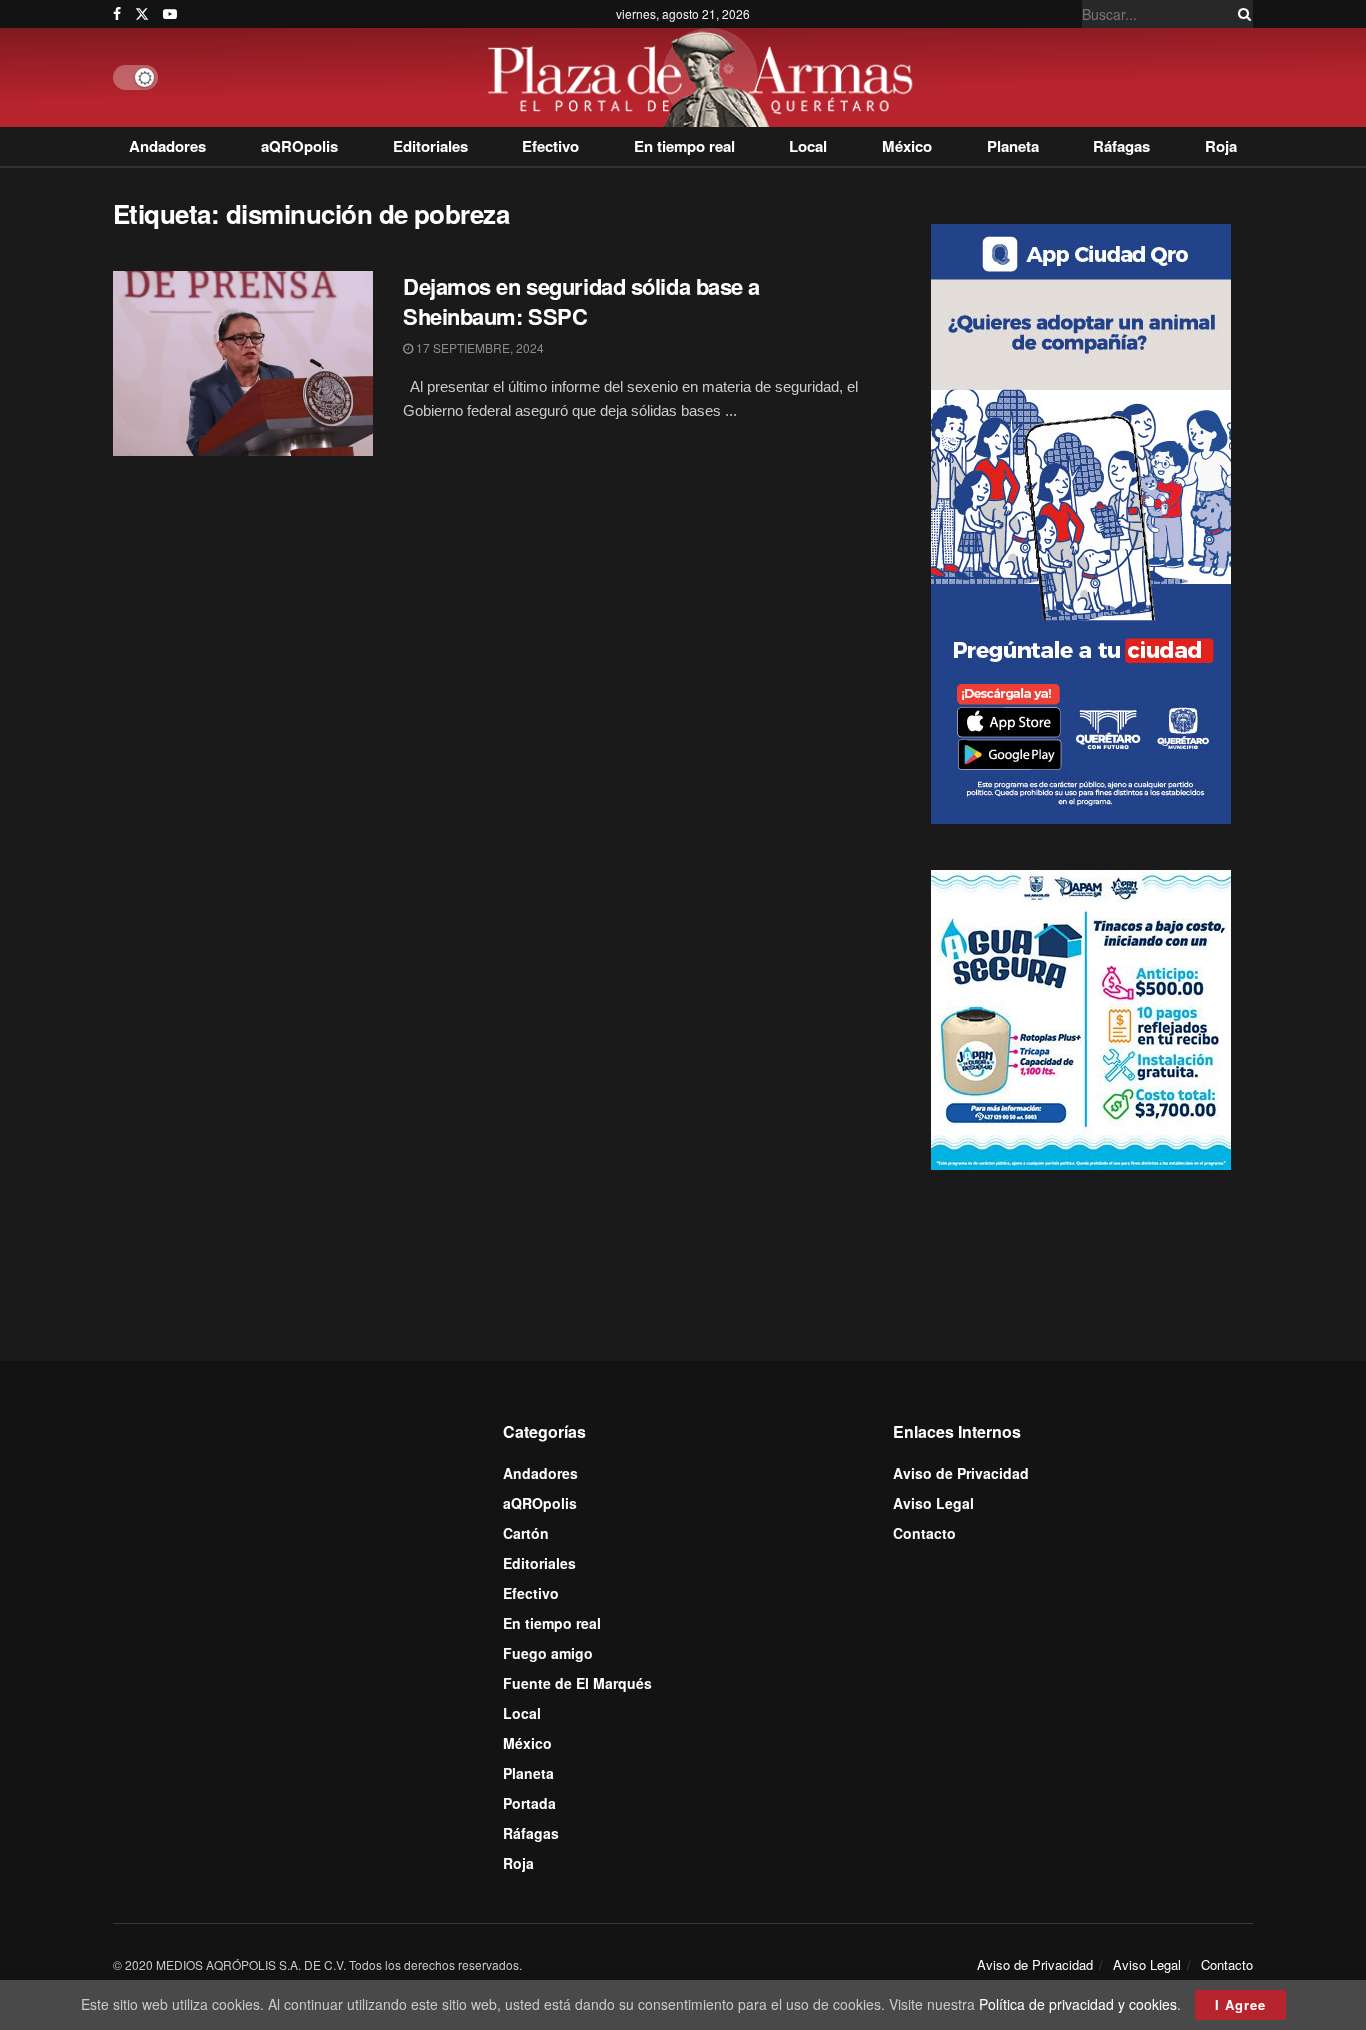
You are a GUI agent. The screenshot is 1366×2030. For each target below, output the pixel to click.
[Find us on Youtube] (170, 14)
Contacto (924, 1533)
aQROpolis (299, 146)
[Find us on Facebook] (117, 14)
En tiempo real (684, 146)
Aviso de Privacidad (961, 1473)
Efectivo (550, 146)
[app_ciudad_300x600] (1081, 521)
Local (808, 146)
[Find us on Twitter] (142, 14)
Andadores (167, 146)
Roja (1221, 146)
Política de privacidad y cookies (1078, 2004)
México (907, 146)
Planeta (1013, 146)
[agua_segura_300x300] (1081, 1018)
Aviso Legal (933, 1503)
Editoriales (430, 146)
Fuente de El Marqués (577, 1683)
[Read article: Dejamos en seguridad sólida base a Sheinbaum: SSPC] (243, 364)
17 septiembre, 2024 (478, 347)
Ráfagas (1121, 146)
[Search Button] (1241, 14)
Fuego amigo (548, 1653)
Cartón (526, 1533)
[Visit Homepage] (705, 77)
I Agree (1240, 2004)
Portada (529, 1803)
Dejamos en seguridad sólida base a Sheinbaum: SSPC (581, 301)
